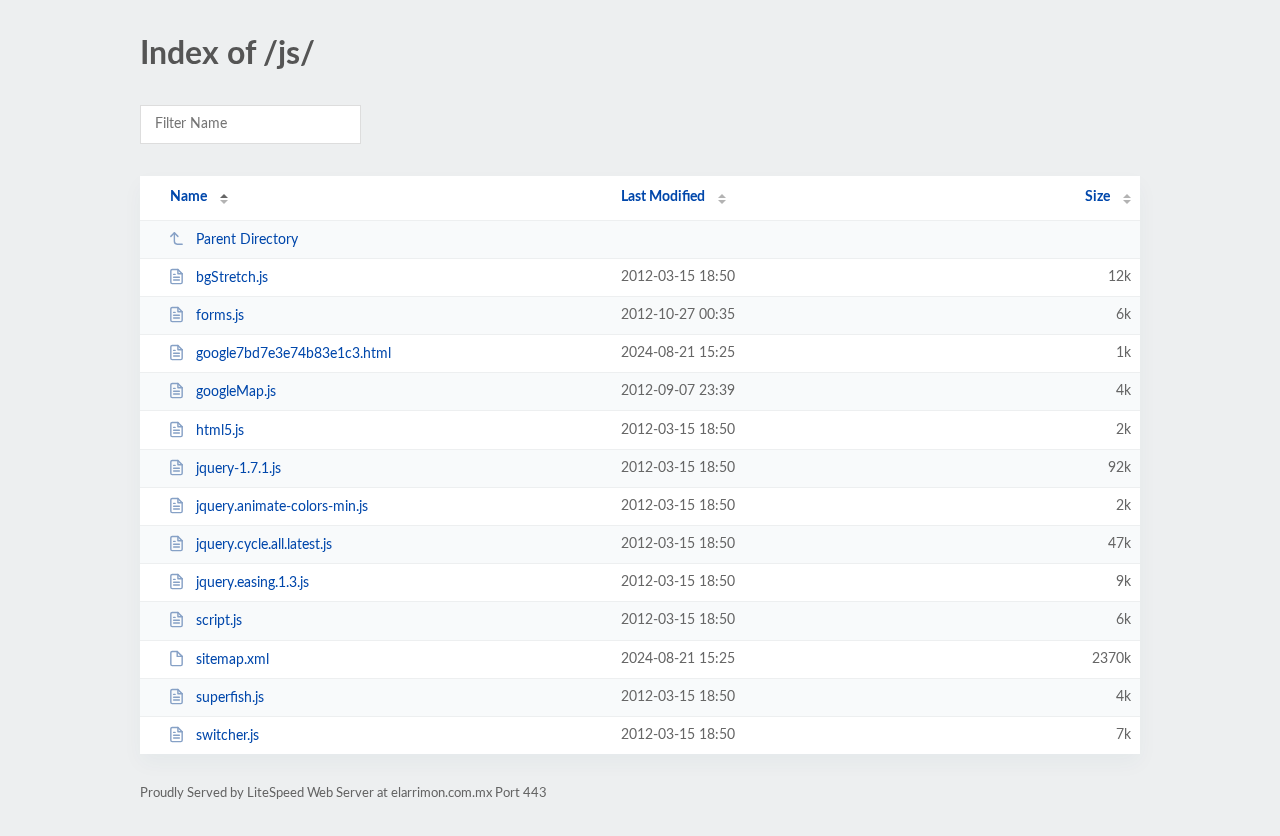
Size (1097, 197)
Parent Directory (247, 240)
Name (188, 197)
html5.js (220, 431)
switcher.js (227, 736)
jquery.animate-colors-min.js (282, 507)
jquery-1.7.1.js (238, 469)
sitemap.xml (232, 660)
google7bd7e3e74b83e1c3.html (293, 354)
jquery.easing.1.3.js (252, 583)
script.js (219, 621)
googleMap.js (236, 392)
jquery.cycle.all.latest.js (264, 545)
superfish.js (230, 698)
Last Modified (663, 197)
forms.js (220, 316)
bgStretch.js (232, 278)
